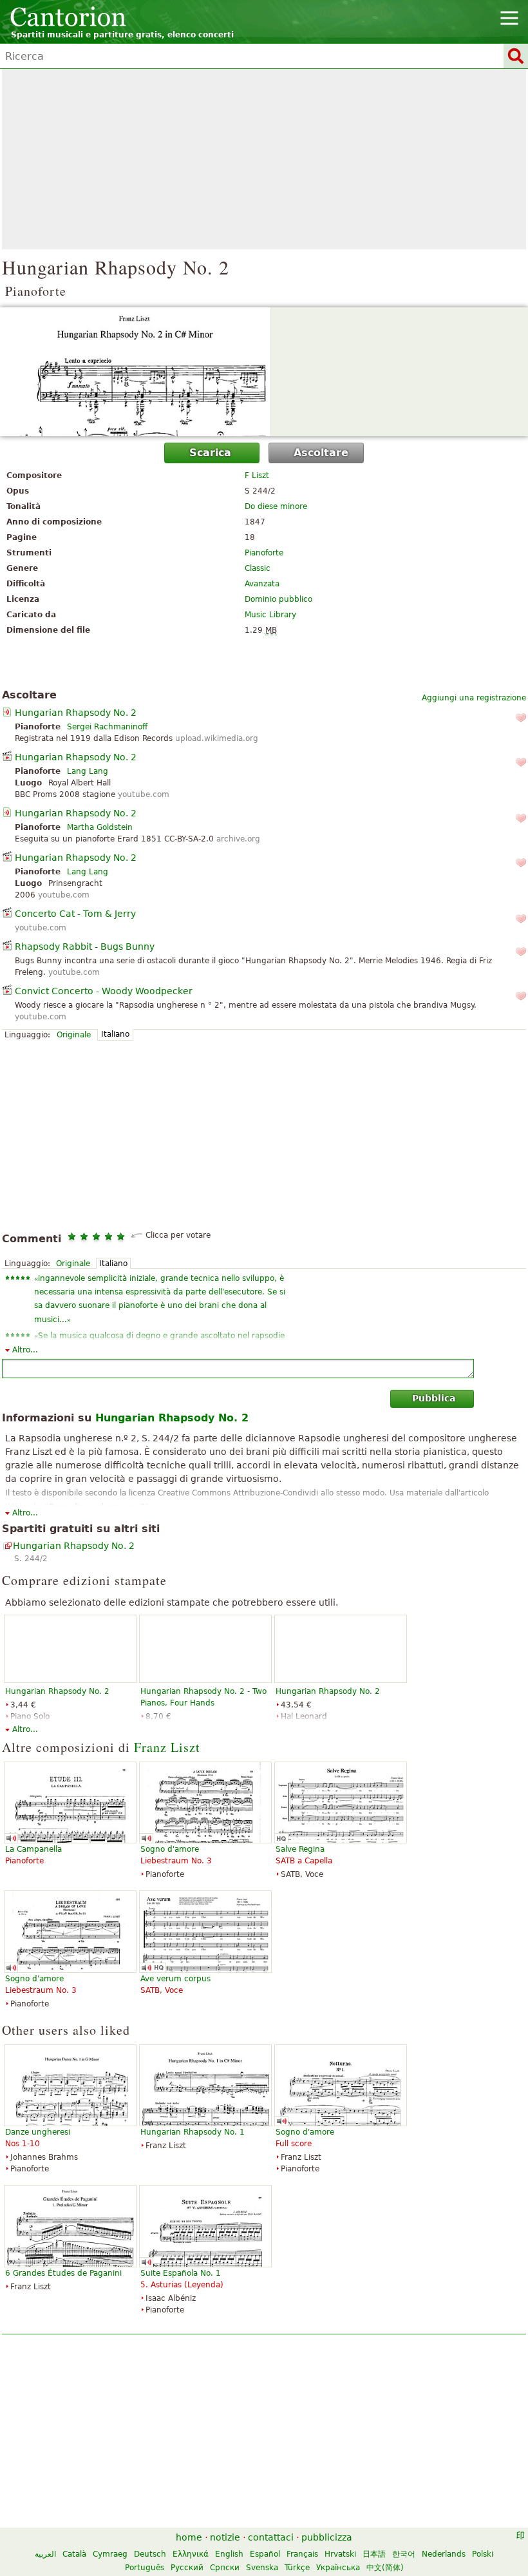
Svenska (262, 2568)
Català (74, 2554)
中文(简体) (385, 2568)
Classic (258, 568)
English (229, 2554)
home (189, 2537)
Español (265, 2554)
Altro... (25, 1350)
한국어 (404, 2554)
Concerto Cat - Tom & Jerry (75, 914)
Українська (338, 2568)
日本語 (374, 2554)
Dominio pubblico (278, 599)
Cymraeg (110, 2554)
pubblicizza (327, 2537)
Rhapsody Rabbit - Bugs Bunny (85, 947)
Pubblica (434, 1398)
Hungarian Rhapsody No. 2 (76, 713)
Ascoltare (321, 453)
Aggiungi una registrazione (474, 698)
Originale (74, 1035)
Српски (225, 2568)
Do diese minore (276, 506)
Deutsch (150, 2554)
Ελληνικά (191, 2554)
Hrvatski (340, 2554)
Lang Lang (88, 771)
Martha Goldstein (100, 827)
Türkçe (297, 2568)
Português (145, 2568)
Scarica (210, 453)
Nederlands (444, 2554)
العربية (45, 2554)
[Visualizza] (264, 372)
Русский (187, 2568)
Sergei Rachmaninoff (107, 727)
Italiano (115, 1034)
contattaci (271, 2537)
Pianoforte (264, 553)
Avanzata (262, 584)
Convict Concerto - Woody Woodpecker (104, 991)
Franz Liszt (167, 1747)
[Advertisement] (264, 159)
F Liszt (257, 476)
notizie (225, 2537)
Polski (483, 2554)
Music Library (270, 615)
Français (302, 2554)
